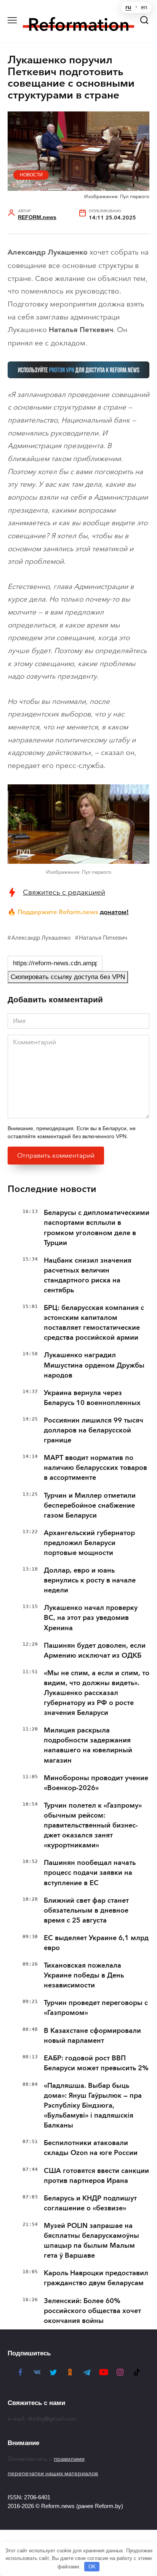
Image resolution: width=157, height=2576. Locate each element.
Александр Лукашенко (41, 938)
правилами (69, 2459)
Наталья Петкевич (103, 938)
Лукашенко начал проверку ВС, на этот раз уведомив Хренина (91, 1618)
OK (92, 2567)
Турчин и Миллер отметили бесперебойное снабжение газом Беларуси (90, 1505)
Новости (31, 175)
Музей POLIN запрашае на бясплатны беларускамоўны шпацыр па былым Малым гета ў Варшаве (91, 2240)
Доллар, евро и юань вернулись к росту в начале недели (90, 1580)
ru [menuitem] (128, 7)
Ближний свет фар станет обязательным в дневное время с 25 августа (86, 1910)
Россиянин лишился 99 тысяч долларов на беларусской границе (94, 1430)
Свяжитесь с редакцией (64, 892)
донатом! (114, 912)
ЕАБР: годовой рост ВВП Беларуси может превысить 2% (96, 2063)
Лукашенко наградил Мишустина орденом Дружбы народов (94, 1365)
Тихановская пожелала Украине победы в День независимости (84, 1975)
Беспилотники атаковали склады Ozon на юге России (91, 2148)
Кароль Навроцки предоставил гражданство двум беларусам (96, 2278)
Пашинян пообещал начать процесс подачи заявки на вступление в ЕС (90, 1873)
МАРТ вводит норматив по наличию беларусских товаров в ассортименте (95, 1468)
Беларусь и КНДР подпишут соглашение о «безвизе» (90, 2203)
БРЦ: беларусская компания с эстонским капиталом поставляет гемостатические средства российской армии (94, 1323)
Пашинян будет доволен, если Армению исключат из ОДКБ (95, 1650)
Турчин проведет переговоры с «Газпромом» (96, 2008)
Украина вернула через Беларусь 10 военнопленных (92, 1398)
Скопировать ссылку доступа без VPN (68, 977)
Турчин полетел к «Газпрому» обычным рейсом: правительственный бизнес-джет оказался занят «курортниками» (93, 1825)
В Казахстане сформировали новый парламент (92, 2036)
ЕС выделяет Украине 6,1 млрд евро (96, 1943)
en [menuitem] (144, 7)
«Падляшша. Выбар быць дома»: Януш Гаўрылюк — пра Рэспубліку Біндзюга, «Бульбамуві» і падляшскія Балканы (93, 2105)
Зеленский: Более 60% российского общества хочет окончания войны (92, 2311)
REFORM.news (37, 217)
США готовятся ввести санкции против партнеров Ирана (96, 2176)
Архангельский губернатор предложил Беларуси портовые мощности (89, 1543)
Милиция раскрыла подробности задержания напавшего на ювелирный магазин (88, 1745)
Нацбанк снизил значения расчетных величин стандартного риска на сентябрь (88, 1275)
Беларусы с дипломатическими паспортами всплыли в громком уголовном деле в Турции (97, 1228)
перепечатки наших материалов (53, 2473)
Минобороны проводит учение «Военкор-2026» (96, 1783)
